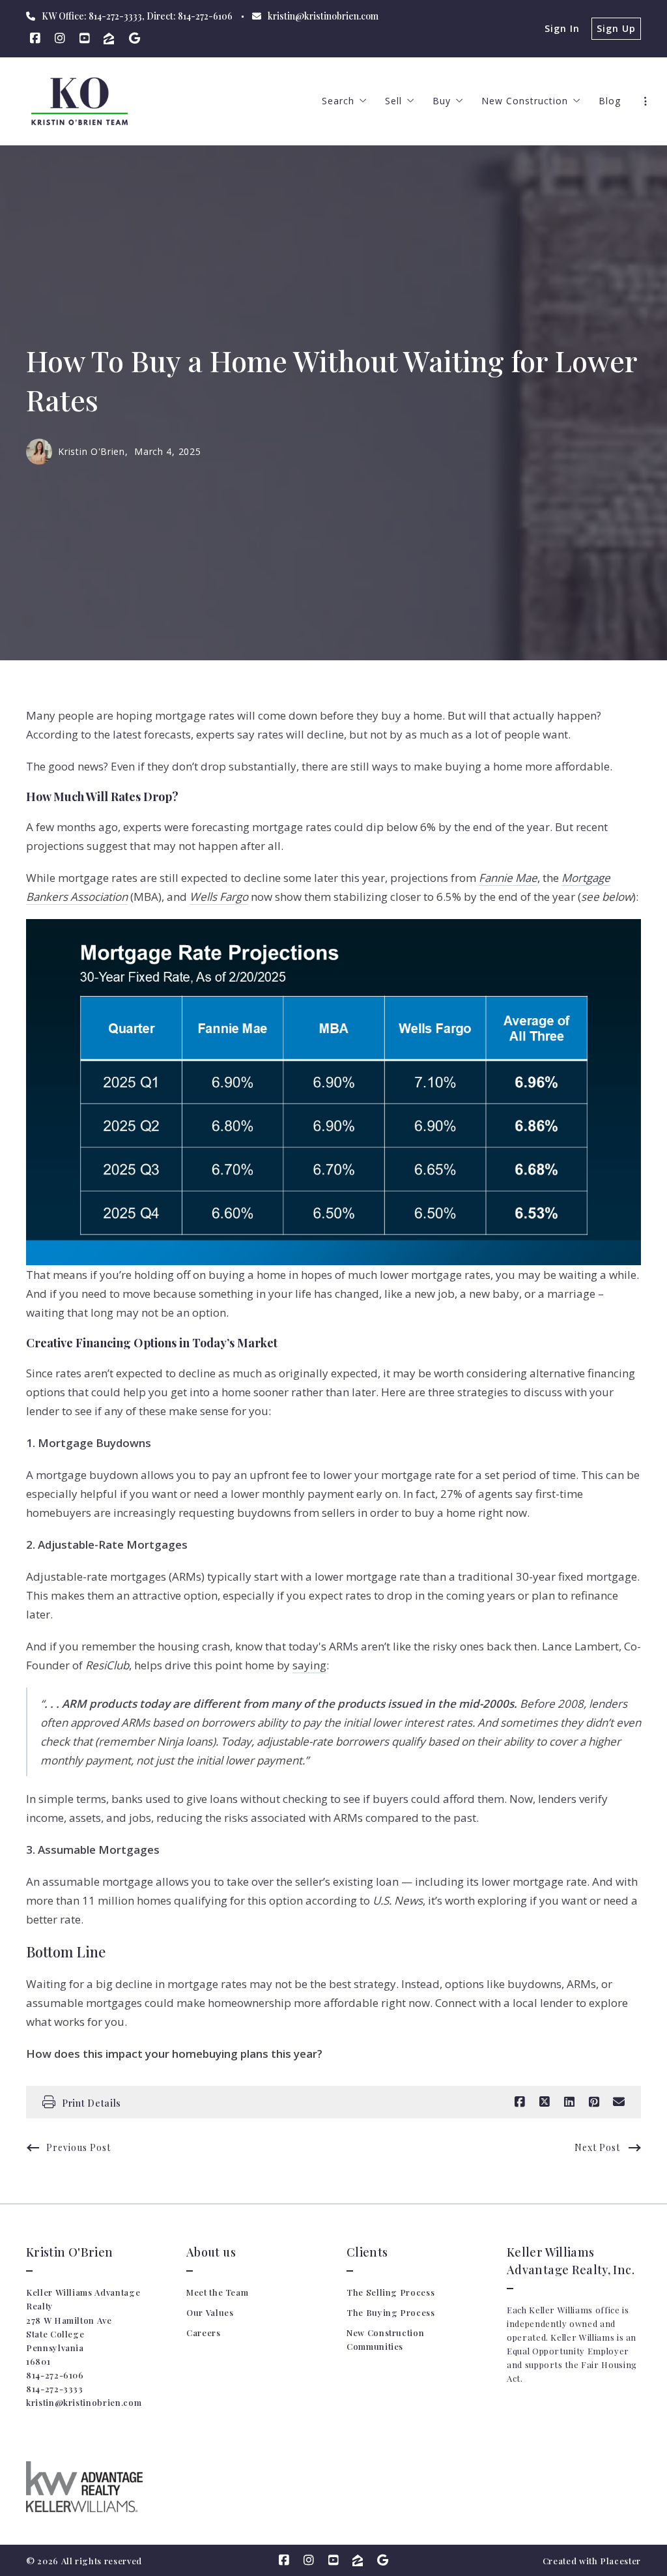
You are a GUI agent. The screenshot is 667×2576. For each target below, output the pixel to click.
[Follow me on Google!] (134, 38)
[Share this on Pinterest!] (594, 2102)
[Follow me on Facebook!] (35, 38)
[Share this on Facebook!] (520, 2102)
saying (309, 1665)
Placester (620, 2561)
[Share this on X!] (545, 2102)
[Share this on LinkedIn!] (569, 2102)
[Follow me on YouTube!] (85, 38)
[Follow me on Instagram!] (60, 38)
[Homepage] (79, 101)
